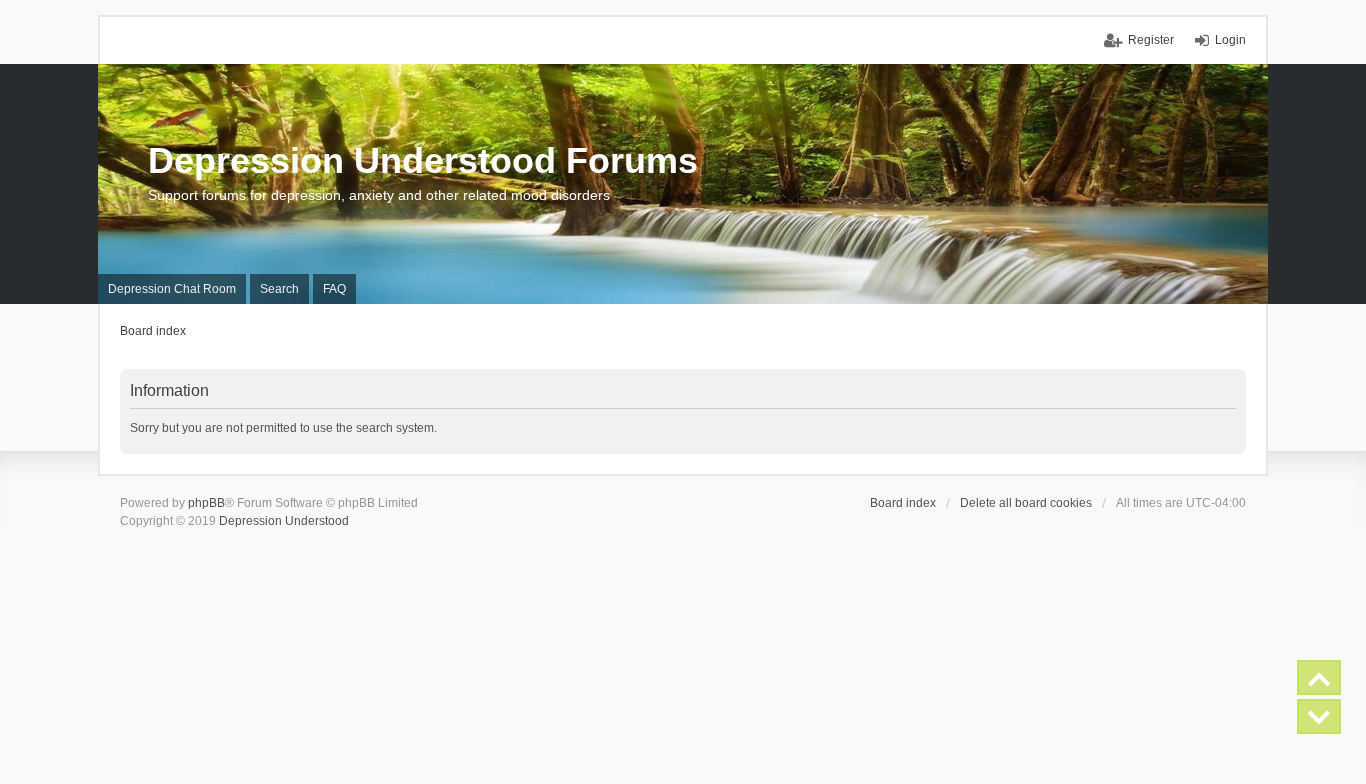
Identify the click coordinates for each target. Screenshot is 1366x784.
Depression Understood (284, 521)
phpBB (206, 503)
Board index (903, 503)
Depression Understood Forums (423, 160)
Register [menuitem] (1151, 40)
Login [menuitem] (1230, 40)
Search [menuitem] (279, 289)
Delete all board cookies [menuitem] (1026, 503)
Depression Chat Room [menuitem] (172, 289)
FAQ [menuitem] (334, 289)
